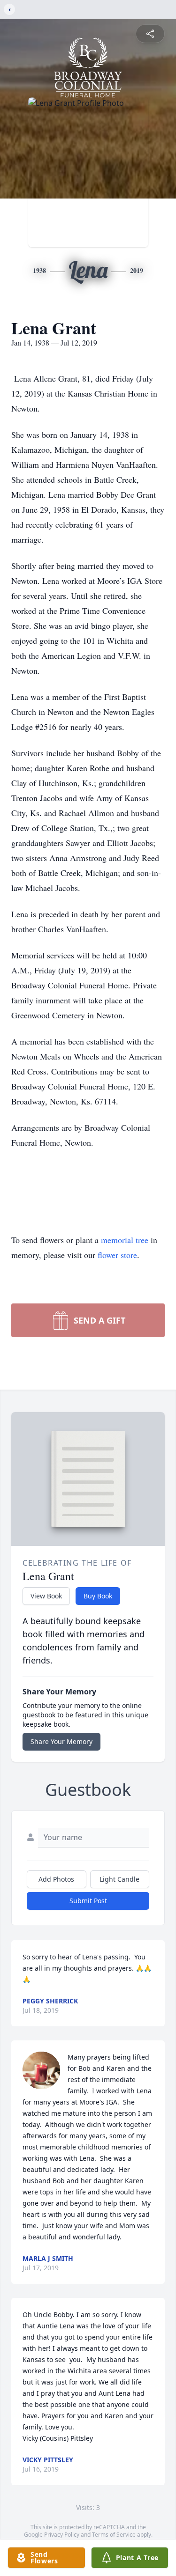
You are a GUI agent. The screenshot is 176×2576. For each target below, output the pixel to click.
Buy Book (98, 1596)
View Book (46, 1596)
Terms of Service (114, 2535)
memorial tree (125, 1240)
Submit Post (88, 1901)
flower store (117, 1255)
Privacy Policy (62, 2535)
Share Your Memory (61, 1741)
